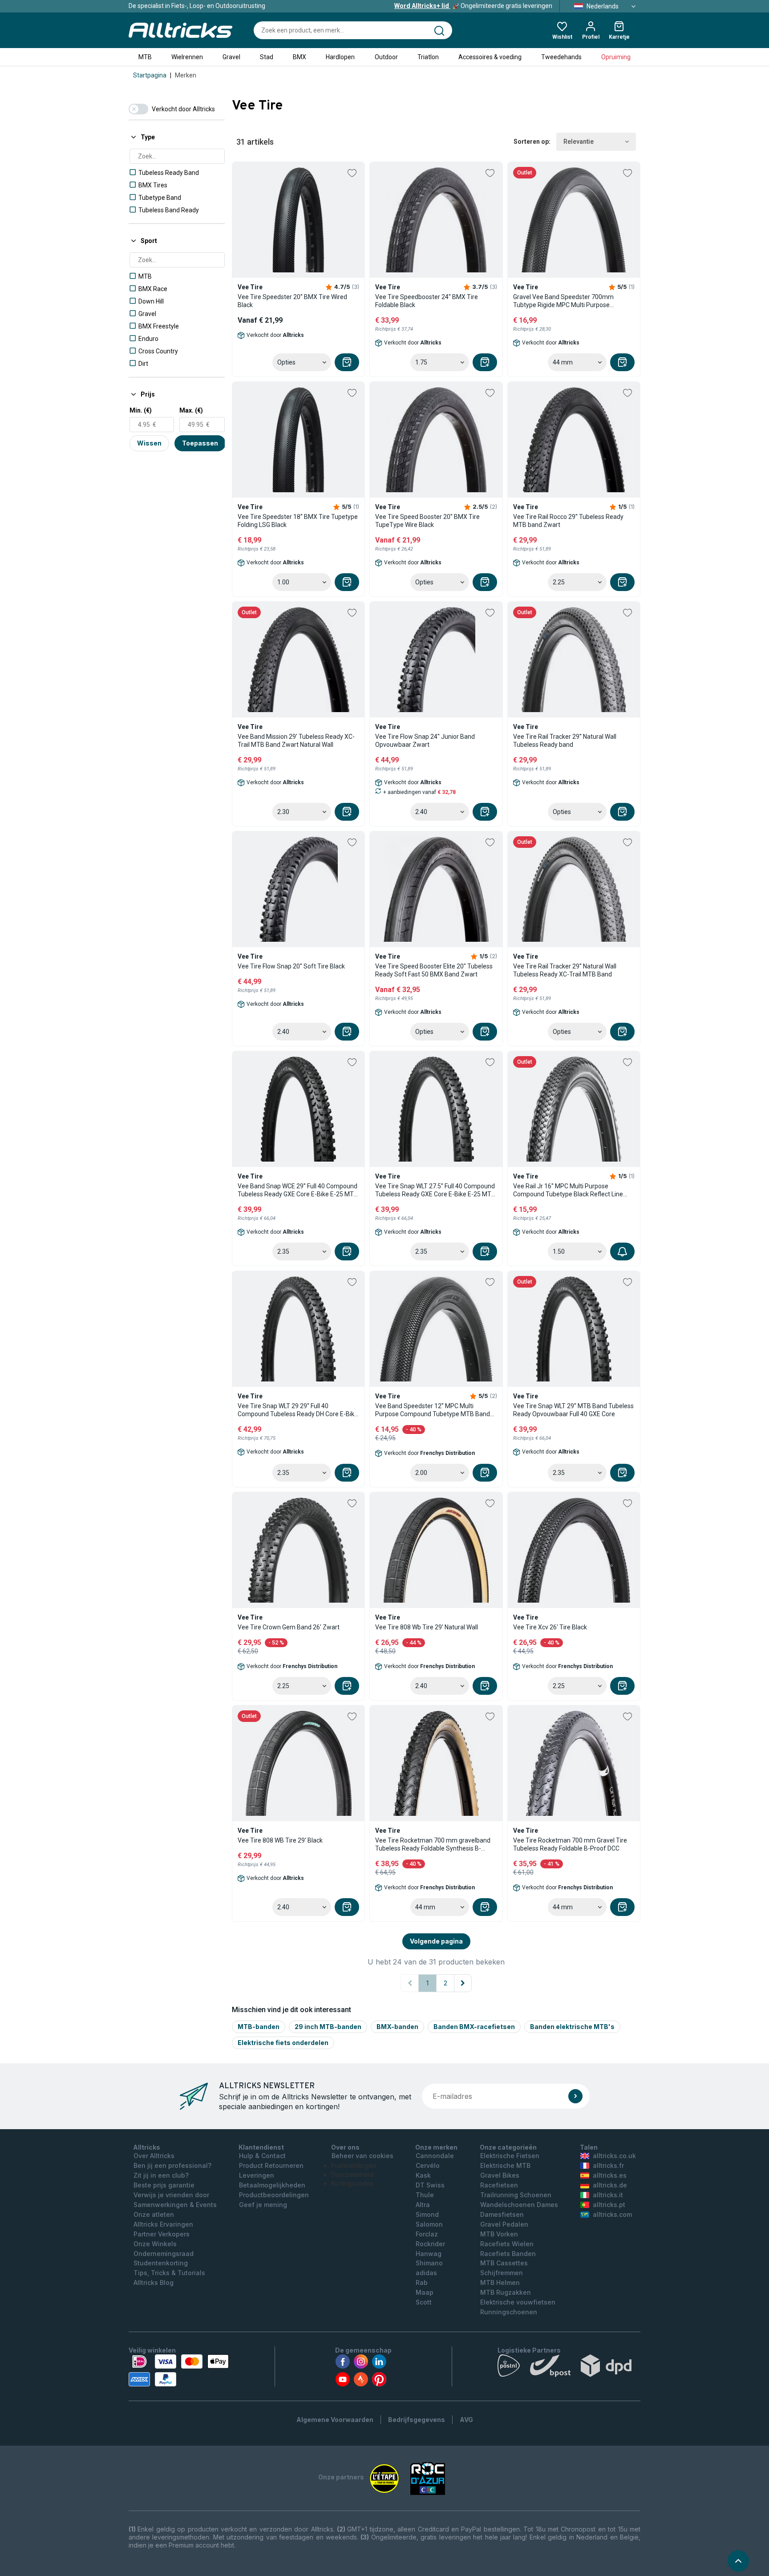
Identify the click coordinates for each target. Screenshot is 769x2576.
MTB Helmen (500, 2282)
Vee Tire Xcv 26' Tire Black (550, 1627)
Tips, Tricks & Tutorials (169, 2273)
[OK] (575, 2096)
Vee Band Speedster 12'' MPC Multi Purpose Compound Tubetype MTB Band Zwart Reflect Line (433, 1410)
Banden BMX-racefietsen (474, 2027)
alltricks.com (612, 2214)
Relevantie (579, 142)
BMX (300, 57)
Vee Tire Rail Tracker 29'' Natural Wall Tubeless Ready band (565, 741)
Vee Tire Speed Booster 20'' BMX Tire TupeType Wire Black (427, 521)
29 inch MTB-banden (328, 2027)
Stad (267, 57)
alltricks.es (610, 2175)
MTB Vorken (499, 2234)
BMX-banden (397, 2027)
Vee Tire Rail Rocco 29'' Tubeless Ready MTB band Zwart (568, 521)
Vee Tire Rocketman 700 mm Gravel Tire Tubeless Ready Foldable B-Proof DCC (570, 1844)
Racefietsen (499, 2185)
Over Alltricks (154, 2156)
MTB (145, 57)
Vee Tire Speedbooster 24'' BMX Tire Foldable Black (427, 301)
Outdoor (386, 57)
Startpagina (150, 75)
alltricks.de (610, 2185)
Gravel (231, 57)
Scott (424, 2302)
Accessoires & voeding (490, 57)
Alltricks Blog (154, 2282)
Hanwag (429, 2254)
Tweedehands (561, 57)
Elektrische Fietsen (510, 2156)
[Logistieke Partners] (569, 2368)
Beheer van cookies (362, 2156)
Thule (425, 2195)
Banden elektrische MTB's (572, 2027)
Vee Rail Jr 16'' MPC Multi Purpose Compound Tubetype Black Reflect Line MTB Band (568, 1190)
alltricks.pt (609, 2205)
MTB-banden (259, 2027)
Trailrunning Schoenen (516, 2195)
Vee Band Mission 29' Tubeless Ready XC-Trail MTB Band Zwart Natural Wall (296, 741)
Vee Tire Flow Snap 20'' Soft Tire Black (291, 966)
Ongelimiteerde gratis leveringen (473, 6)
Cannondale (435, 2156)
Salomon (429, 2224)
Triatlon (428, 57)
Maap (425, 2292)
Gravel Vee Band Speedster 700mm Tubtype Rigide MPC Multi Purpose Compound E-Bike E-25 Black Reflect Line (571, 301)
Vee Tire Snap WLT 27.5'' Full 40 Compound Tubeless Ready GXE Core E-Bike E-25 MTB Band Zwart (435, 1190)
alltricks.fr (608, 2165)
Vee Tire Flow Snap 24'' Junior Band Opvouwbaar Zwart (425, 741)
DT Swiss (430, 2185)
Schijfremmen (502, 2273)
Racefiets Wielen (507, 2244)
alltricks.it (608, 2195)
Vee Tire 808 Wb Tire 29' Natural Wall (427, 1627)
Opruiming (616, 57)
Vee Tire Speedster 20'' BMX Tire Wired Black (292, 301)
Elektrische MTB (505, 2165)
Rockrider (430, 2244)
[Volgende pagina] (463, 1983)
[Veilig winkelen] (179, 2370)
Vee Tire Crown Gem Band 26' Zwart (289, 1627)
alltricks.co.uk (614, 2156)
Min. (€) (141, 410)
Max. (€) (191, 410)
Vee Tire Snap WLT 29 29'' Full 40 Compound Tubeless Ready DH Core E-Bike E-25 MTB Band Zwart (298, 1410)
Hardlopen (340, 57)
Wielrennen (187, 57)
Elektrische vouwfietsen (518, 2302)
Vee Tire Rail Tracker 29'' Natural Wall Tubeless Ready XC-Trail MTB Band (565, 970)
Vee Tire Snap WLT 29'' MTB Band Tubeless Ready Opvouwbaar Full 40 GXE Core (573, 1410)
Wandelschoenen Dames (519, 2205)
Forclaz (427, 2234)
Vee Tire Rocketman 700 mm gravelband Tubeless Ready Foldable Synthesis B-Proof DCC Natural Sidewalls (433, 1845)
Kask (423, 2175)
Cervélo (428, 2165)
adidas (426, 2273)
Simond (427, 2214)
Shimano (429, 2263)
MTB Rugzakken (506, 2292)
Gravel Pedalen (504, 2224)
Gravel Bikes (500, 2175)
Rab (422, 2282)
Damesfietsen (502, 2214)
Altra (423, 2205)
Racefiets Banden (508, 2254)
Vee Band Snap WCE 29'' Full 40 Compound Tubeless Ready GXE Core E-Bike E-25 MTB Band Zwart (298, 1190)
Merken (186, 75)
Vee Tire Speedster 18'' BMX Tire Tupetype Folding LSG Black (298, 521)
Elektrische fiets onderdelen (283, 2043)
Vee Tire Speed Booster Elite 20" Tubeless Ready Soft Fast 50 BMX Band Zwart (434, 970)
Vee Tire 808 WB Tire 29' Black (280, 1840)
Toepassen (200, 443)
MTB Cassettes (504, 2263)
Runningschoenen (509, 2312)
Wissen (149, 443)
